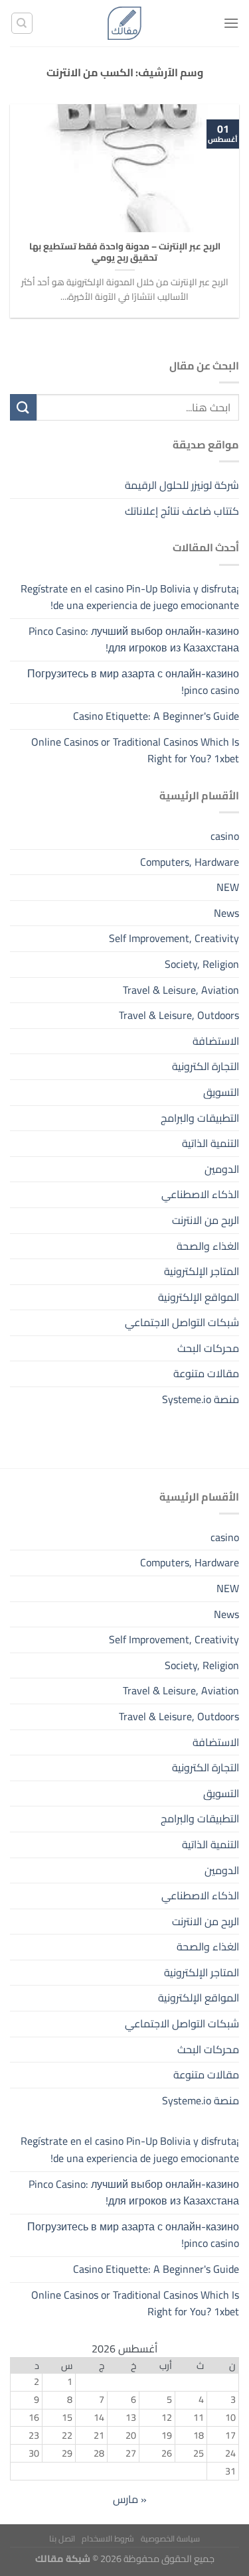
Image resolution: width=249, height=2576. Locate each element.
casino (225, 836)
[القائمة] (231, 23)
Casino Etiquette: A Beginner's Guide (156, 716)
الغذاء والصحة (208, 1246)
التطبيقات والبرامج (200, 1118)
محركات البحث (208, 1348)
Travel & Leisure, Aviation (181, 990)
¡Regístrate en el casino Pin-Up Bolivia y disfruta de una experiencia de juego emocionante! (130, 597)
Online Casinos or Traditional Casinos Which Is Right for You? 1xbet (135, 750)
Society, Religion (202, 964)
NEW (228, 887)
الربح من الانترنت (206, 1220)
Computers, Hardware (190, 862)
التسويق (221, 1092)
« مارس (130, 2499)
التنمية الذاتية (210, 1143)
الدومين (222, 1169)
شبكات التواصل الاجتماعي (182, 1322)
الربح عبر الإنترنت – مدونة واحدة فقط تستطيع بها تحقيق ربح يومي (125, 252)
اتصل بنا (62, 2539)
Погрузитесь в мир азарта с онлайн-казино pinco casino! (133, 682)
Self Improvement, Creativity (174, 938)
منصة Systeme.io (201, 1399)
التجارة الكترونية (206, 1066)
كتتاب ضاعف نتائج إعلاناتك (182, 511)
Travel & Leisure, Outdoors (179, 1015)
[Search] (22, 23)
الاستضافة (216, 1041)
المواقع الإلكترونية (199, 1297)
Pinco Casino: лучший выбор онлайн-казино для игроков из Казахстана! (134, 640)
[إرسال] (23, 407)
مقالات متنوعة (206, 1373)
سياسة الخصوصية (170, 2539)
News (226, 913)
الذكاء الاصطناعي (200, 1194)
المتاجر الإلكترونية (202, 1271)
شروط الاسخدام (108, 2539)
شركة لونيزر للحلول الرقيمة (182, 485)
